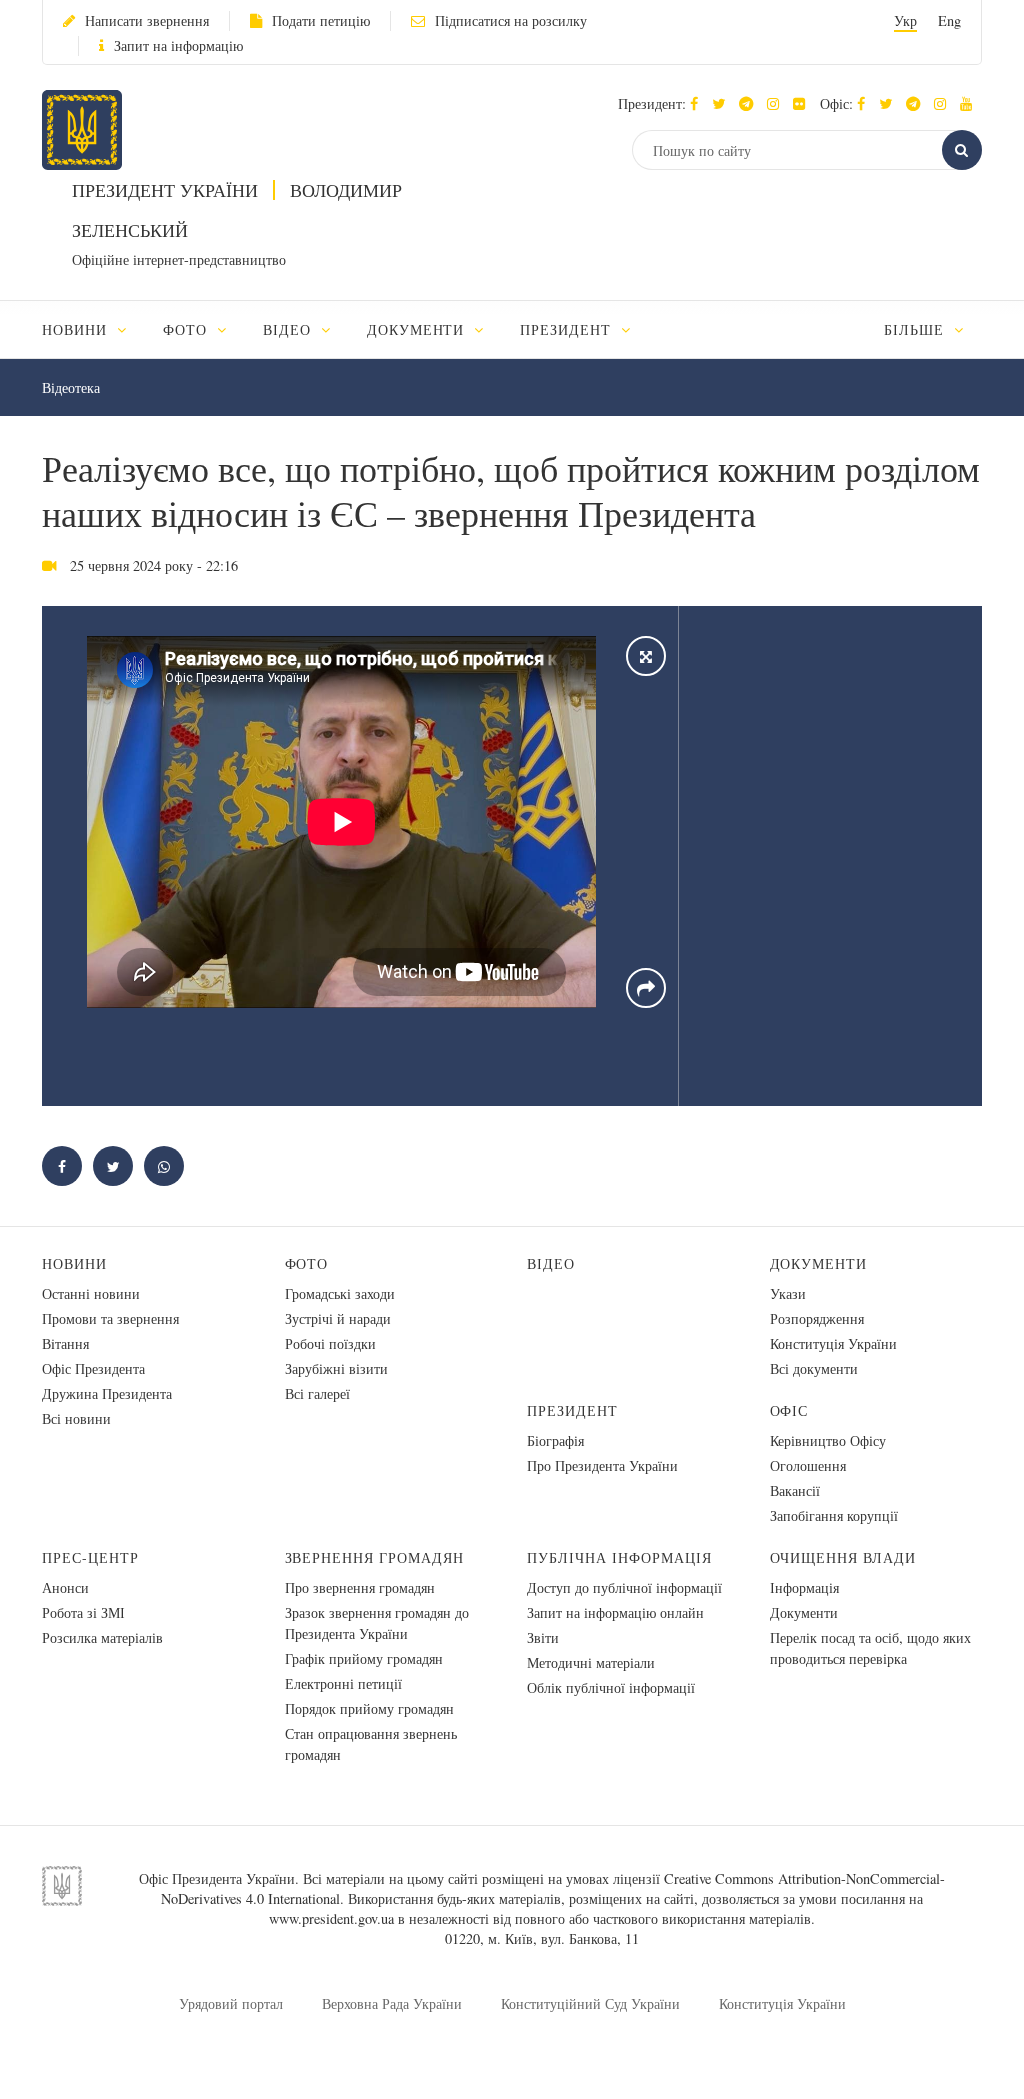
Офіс (789, 1410)
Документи (819, 1263)
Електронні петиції (343, 1683)
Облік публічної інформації (611, 1687)
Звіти (543, 1637)
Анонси (65, 1587)
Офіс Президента (93, 1368)
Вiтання (65, 1343)
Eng (949, 20)
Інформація (804, 1587)
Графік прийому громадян (364, 1658)
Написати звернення (147, 20)
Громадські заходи (340, 1293)
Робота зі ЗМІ (83, 1612)
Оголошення (808, 1465)
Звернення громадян (375, 1557)
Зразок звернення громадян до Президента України (377, 1623)
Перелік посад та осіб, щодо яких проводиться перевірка (870, 1648)
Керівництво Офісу (828, 1440)
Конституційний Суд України (590, 2003)
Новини (74, 1263)
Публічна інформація (619, 1557)
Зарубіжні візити (336, 1368)
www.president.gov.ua (331, 1918)
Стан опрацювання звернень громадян (371, 1744)
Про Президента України (602, 1465)
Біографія (555, 1440)
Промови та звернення (110, 1318)
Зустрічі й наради (338, 1318)
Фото (307, 1263)
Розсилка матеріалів (102, 1637)
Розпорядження (817, 1318)
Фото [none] (187, 329)
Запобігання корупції (834, 1515)
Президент (572, 1410)
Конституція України (833, 1343)
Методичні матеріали (591, 1662)
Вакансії (795, 1490)
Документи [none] (418, 329)
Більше (916, 329)
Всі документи (814, 1368)
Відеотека (71, 387)
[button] (723, 103)
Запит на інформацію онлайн (615, 1612)
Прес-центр (90, 1557)
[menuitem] (93, 329)
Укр (905, 20)
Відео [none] (289, 329)
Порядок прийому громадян (369, 1708)
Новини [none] (77, 329)
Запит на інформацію (178, 45)
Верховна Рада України (392, 2003)
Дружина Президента (107, 1393)
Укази (788, 1293)
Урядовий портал (231, 2003)
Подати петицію (321, 20)
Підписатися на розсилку (511, 20)
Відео (551, 1263)
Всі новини (76, 1418)
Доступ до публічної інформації (624, 1587)
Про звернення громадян (360, 1587)
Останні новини (91, 1293)
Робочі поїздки (330, 1343)
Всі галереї (317, 1393)
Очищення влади (843, 1557)
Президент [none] (568, 329)
